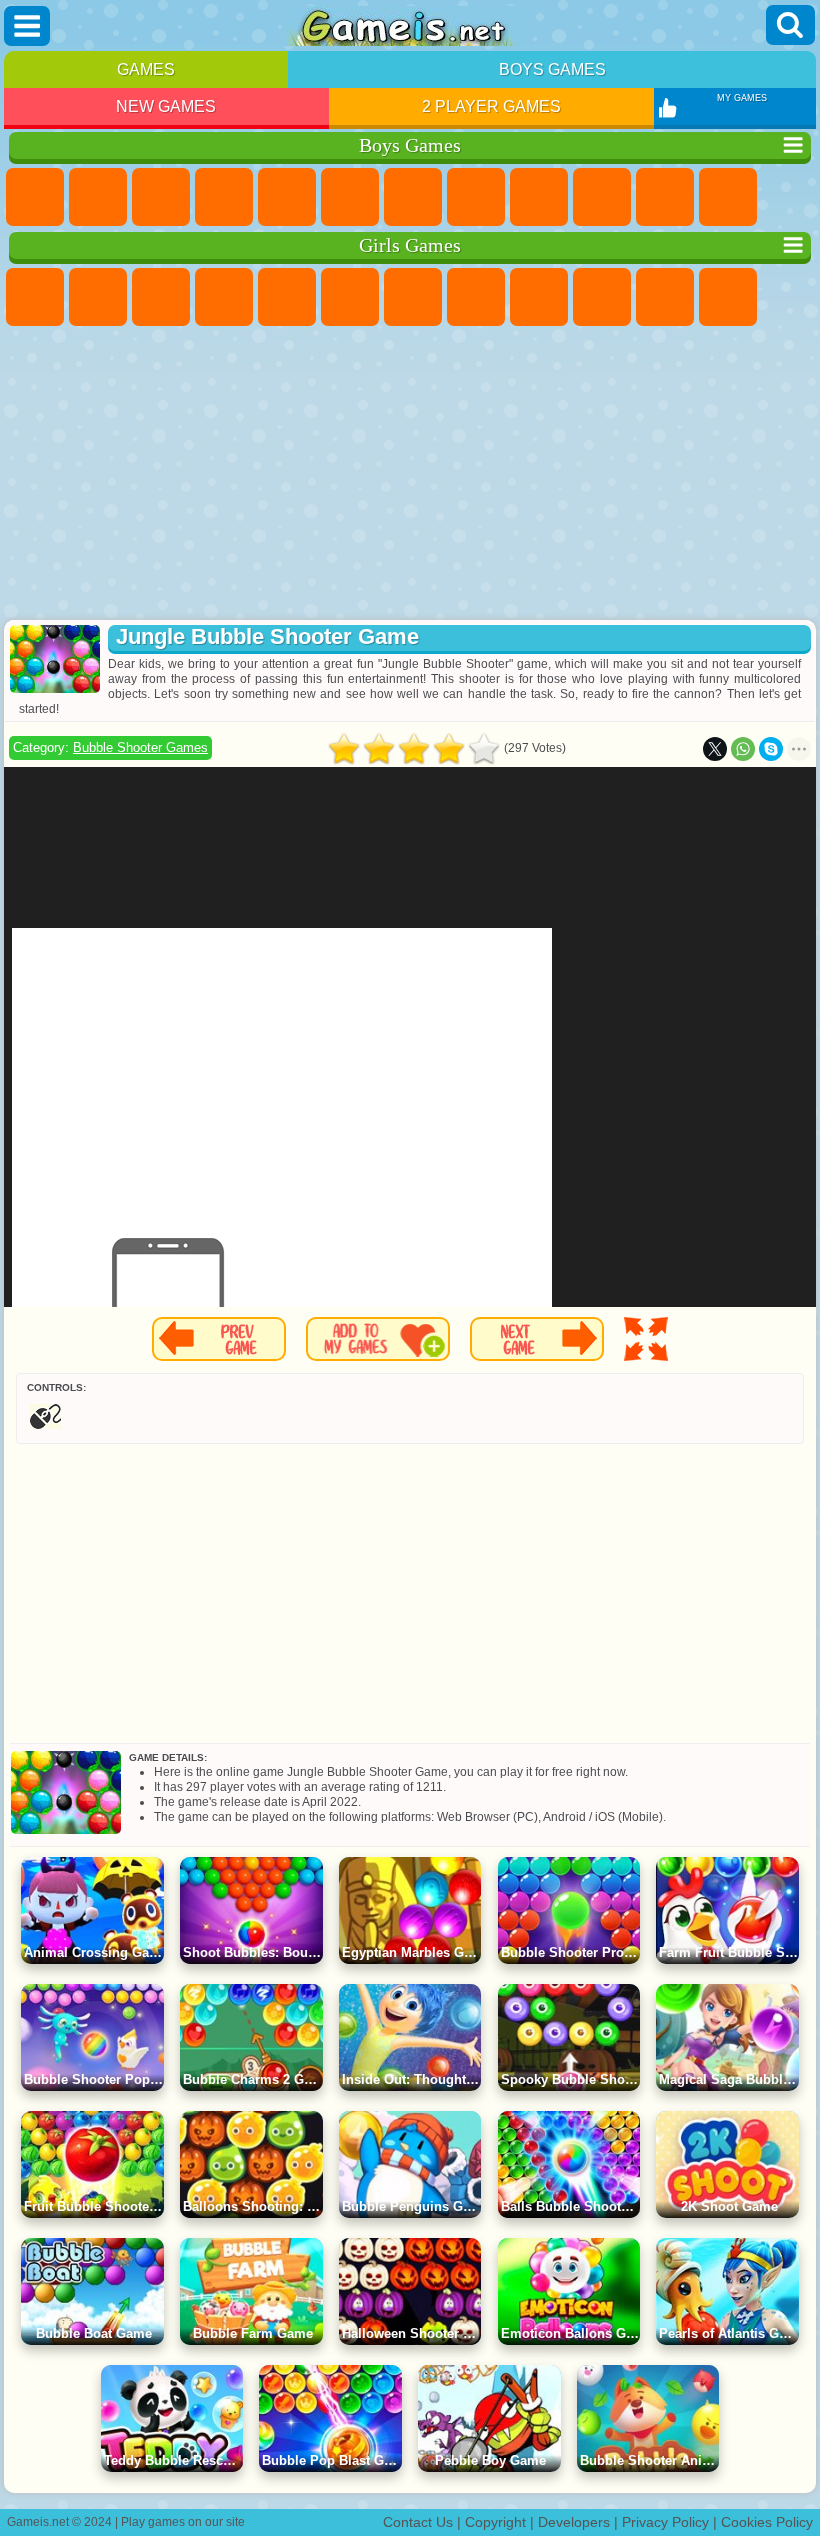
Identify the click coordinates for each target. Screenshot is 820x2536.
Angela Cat (539, 297)
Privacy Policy (665, 2522)
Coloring (476, 297)
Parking (35, 197)
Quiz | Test (287, 297)
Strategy (161, 197)
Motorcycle (602, 197)
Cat (665, 297)
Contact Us (418, 2522)
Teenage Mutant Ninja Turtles (539, 197)
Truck (728, 197)
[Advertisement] (410, 475)
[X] (715, 749)
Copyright (495, 2522)
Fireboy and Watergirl (161, 297)
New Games (166, 106)
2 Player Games (491, 106)
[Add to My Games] (378, 1339)
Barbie (224, 297)
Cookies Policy (767, 2522)
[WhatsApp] (743, 749)
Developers (574, 2522)
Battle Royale (350, 197)
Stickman (665, 197)
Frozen (602, 297)
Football (98, 197)
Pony (35, 297)
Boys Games (552, 69)
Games (146, 69)
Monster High (350, 297)
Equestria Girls (98, 297)
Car (476, 197)
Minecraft (413, 197)
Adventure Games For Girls (413, 297)
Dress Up (728, 297)
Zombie (287, 197)
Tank (224, 197)
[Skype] (771, 749)
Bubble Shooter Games (140, 747)
